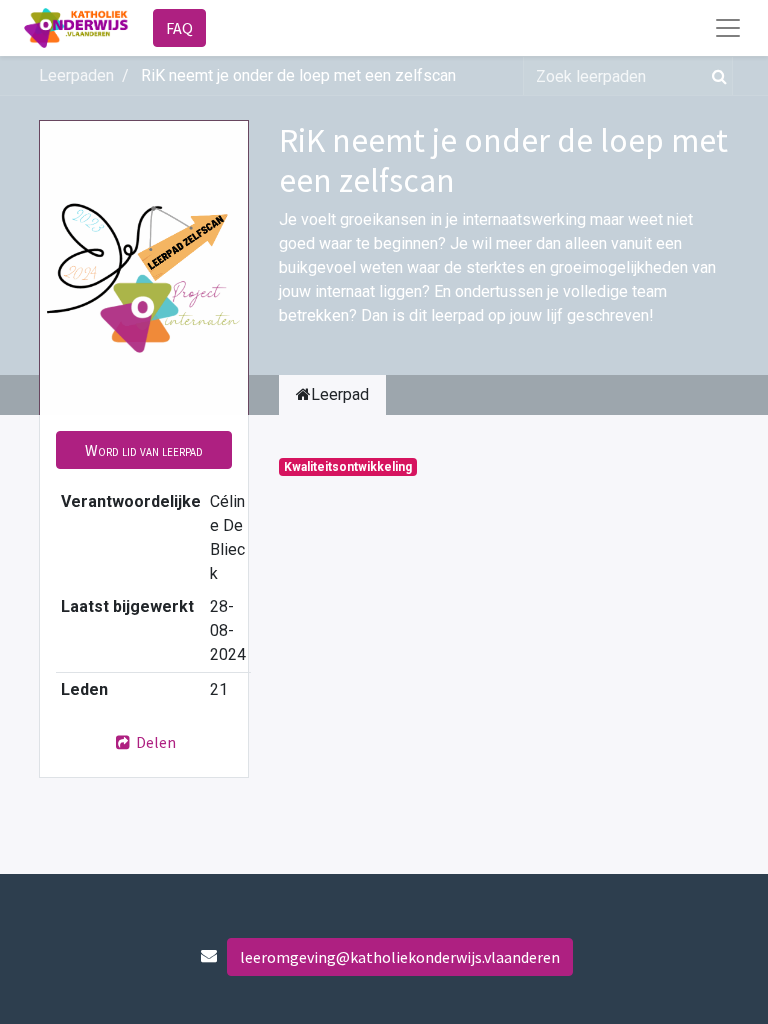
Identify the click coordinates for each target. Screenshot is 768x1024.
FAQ (179, 28)
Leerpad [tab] (340, 394)
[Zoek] (715, 76)
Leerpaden (76, 75)
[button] (144, 450)
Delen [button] (154, 742)
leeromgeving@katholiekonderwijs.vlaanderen (400, 957)
